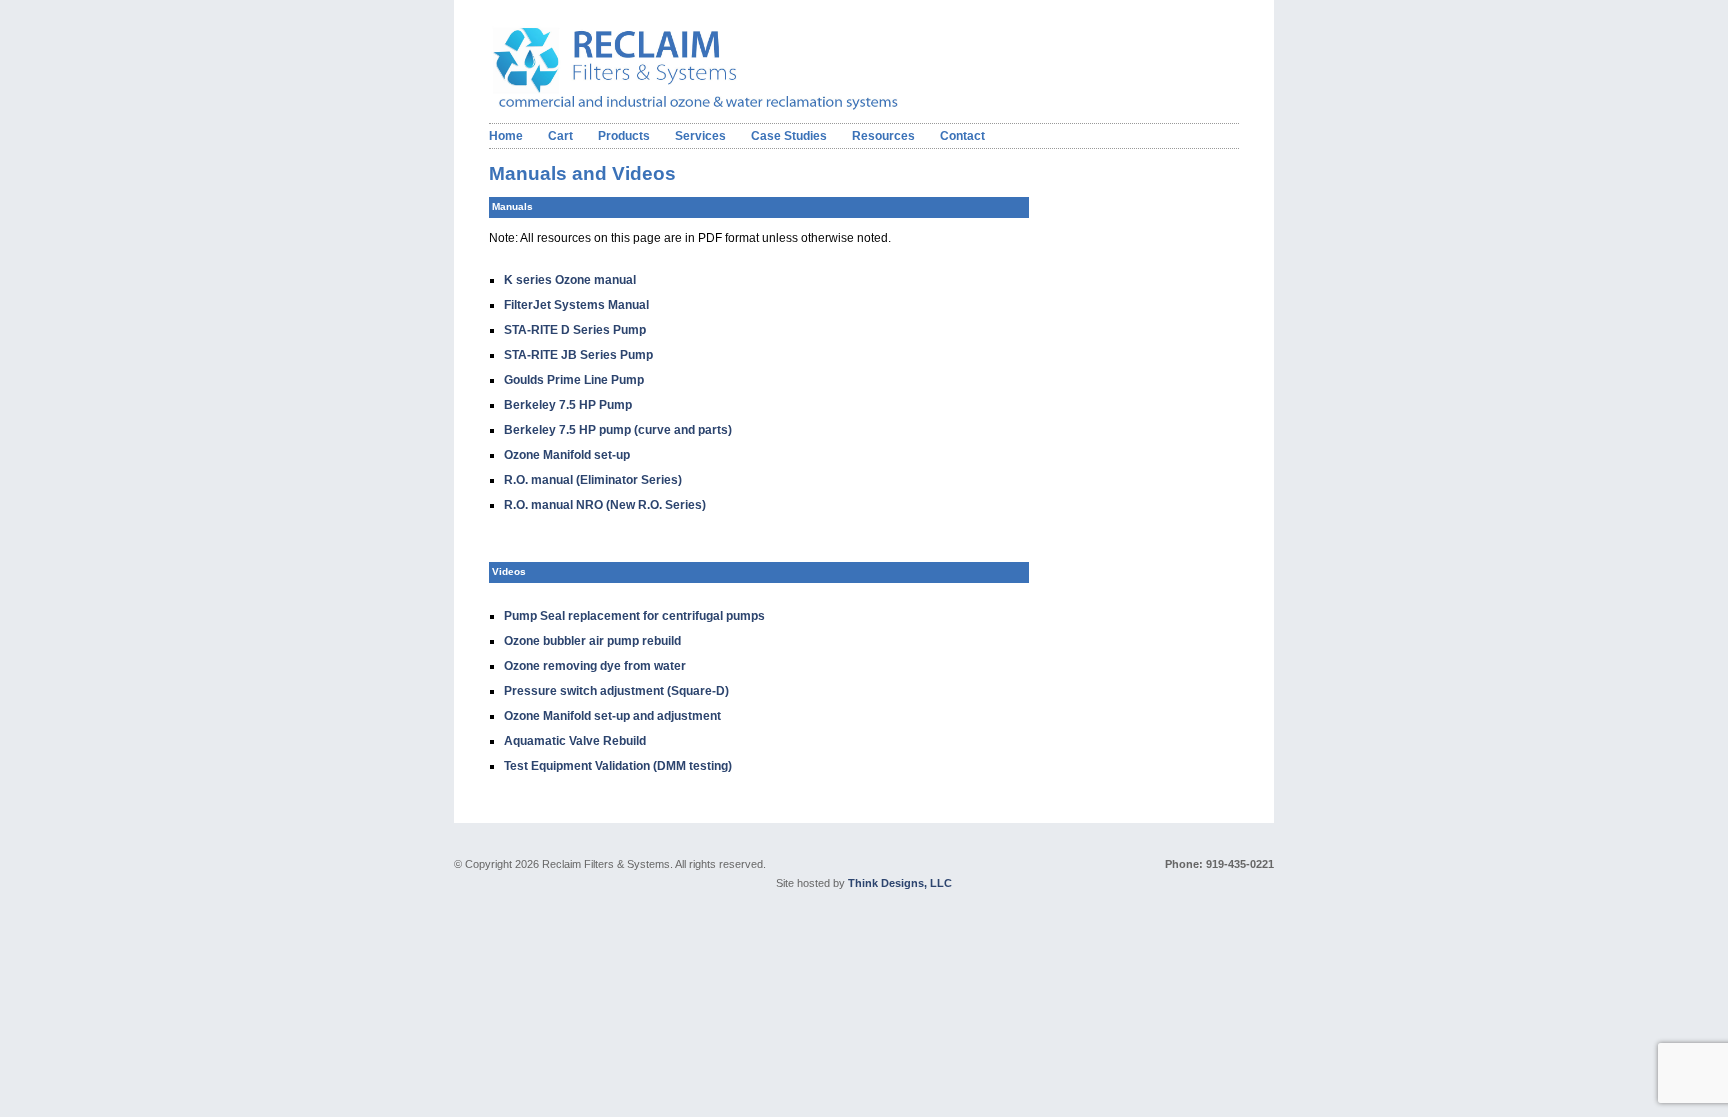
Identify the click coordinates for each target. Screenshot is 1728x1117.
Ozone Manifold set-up (567, 455)
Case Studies (789, 136)
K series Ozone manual (570, 280)
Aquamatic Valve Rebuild (575, 741)
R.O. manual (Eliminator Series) (593, 480)
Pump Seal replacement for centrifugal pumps (634, 616)
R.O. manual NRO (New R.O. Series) (605, 505)
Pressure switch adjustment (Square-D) (616, 691)
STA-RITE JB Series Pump (578, 355)
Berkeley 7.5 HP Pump (568, 405)
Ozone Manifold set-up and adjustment (612, 716)
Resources (883, 136)
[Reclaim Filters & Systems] (726, 106)
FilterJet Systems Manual (576, 305)
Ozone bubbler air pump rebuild (592, 641)
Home (506, 136)
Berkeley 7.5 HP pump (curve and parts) (618, 430)
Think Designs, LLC (900, 883)
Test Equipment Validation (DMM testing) (618, 766)
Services (700, 136)
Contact (962, 136)
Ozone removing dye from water (595, 666)
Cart (560, 136)
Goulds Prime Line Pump (574, 380)
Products (624, 136)
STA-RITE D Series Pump (575, 330)
